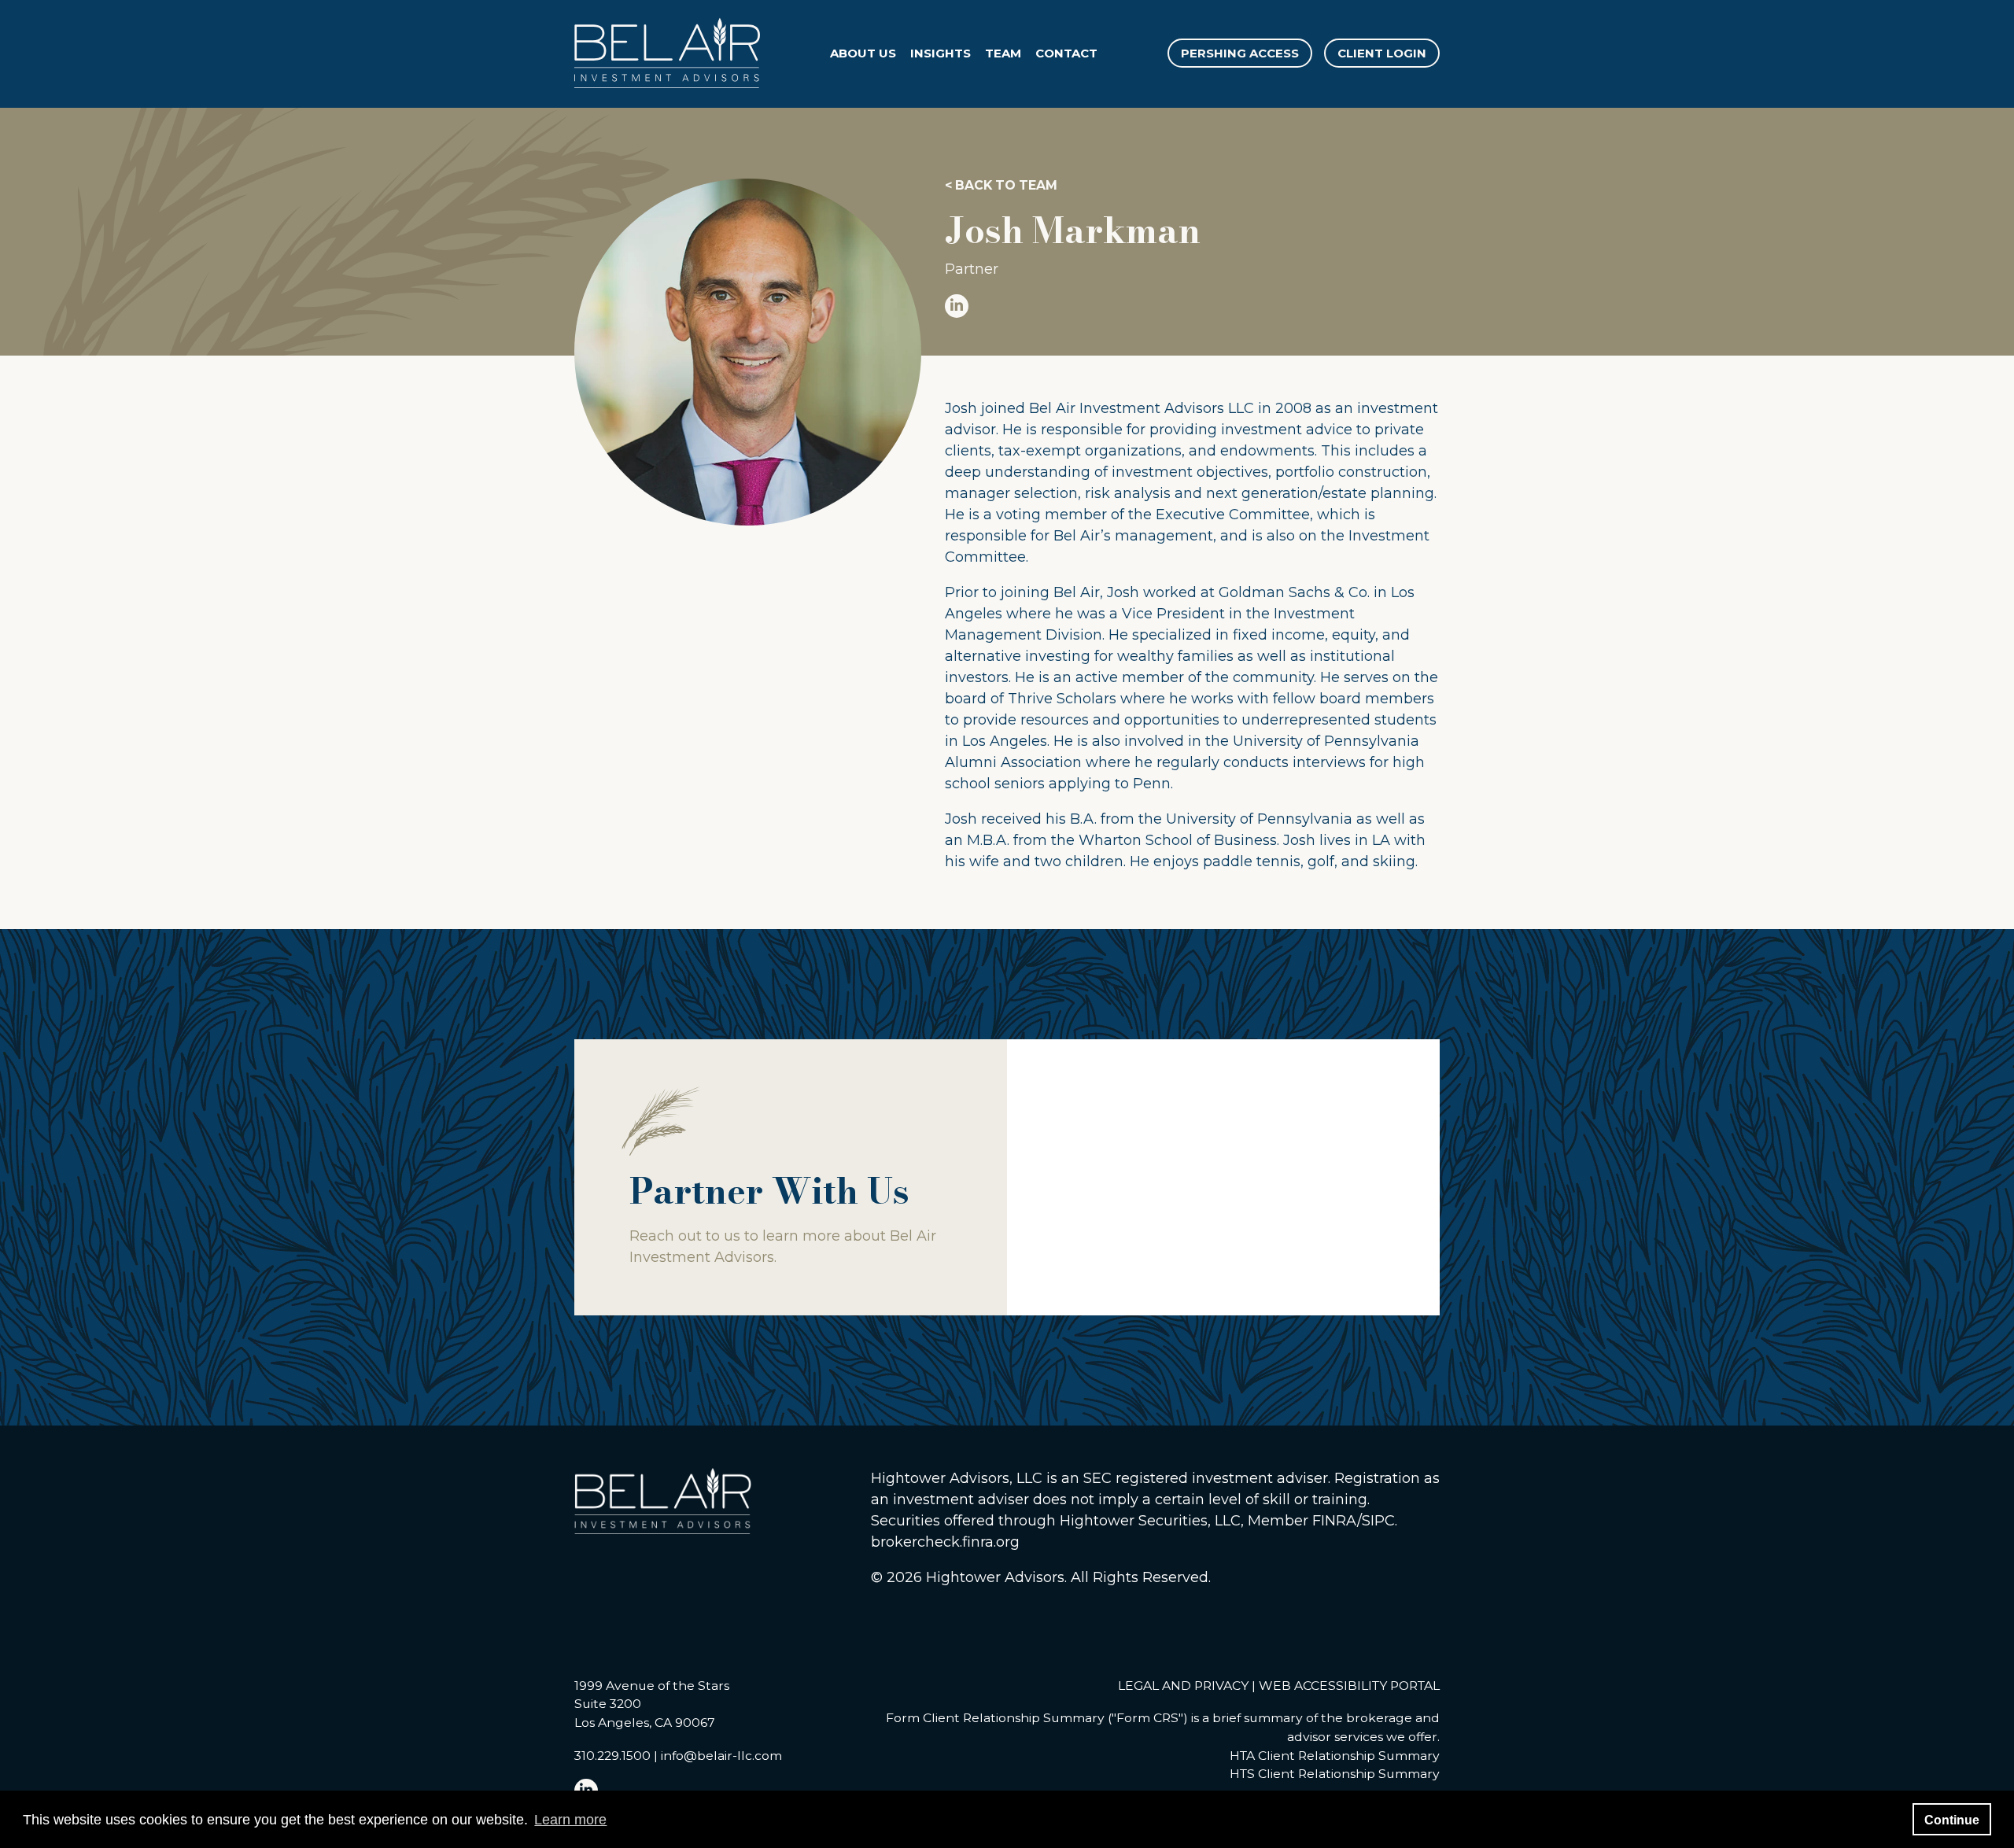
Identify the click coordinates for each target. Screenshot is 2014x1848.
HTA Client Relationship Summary (1335, 1756)
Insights (941, 53)
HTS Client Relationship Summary (1335, 1774)
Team (1003, 53)
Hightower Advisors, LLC (957, 1478)
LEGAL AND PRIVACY (1183, 1686)
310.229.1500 (612, 1756)
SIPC (1378, 1521)
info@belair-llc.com (721, 1756)
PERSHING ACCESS (1240, 53)
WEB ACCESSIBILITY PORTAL (1349, 1686)
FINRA (1335, 1521)
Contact (1066, 53)
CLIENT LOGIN (1382, 53)
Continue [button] (1952, 1820)
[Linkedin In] (1192, 306)
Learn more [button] (570, 1820)
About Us (863, 53)
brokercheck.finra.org (945, 1542)
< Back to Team (1001, 186)
